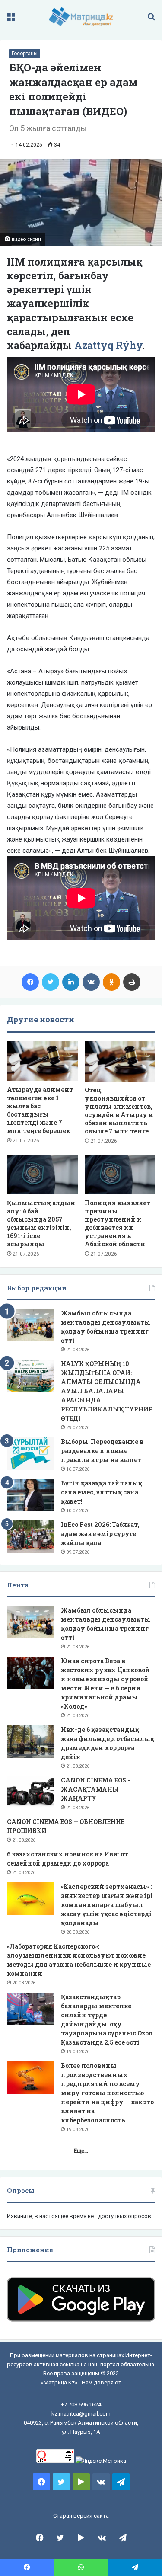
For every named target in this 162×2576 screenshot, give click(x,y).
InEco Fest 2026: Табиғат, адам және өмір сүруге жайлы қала (100, 1534)
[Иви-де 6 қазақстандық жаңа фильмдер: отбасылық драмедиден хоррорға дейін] (31, 1742)
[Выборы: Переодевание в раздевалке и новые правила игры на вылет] (31, 1454)
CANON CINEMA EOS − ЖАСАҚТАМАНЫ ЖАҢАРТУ (96, 1789)
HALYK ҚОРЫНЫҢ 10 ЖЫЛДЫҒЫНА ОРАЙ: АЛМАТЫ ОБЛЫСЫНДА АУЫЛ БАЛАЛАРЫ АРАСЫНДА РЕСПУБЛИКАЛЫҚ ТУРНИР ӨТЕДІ (107, 1391)
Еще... (81, 2151)
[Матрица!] (81, 17)
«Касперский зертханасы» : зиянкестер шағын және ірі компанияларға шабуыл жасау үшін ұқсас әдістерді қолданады (107, 1905)
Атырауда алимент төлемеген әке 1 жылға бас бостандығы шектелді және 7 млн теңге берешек (40, 1110)
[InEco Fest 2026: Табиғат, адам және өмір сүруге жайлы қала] (31, 1537)
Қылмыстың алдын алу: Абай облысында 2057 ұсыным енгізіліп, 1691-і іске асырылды (41, 1223)
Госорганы (25, 54)
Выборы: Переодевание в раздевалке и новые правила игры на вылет (102, 1451)
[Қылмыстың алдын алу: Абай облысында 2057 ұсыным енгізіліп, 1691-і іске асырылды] (42, 1174)
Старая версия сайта (81, 2516)
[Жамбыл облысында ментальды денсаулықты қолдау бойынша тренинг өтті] (31, 1325)
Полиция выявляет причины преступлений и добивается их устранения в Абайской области (118, 1223)
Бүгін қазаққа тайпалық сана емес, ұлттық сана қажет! (102, 1492)
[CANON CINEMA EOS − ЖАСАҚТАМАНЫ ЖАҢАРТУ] (31, 1792)
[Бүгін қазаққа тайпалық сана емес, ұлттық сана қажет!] (31, 1495)
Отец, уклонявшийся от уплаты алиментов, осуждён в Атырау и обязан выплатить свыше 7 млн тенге (119, 1110)
